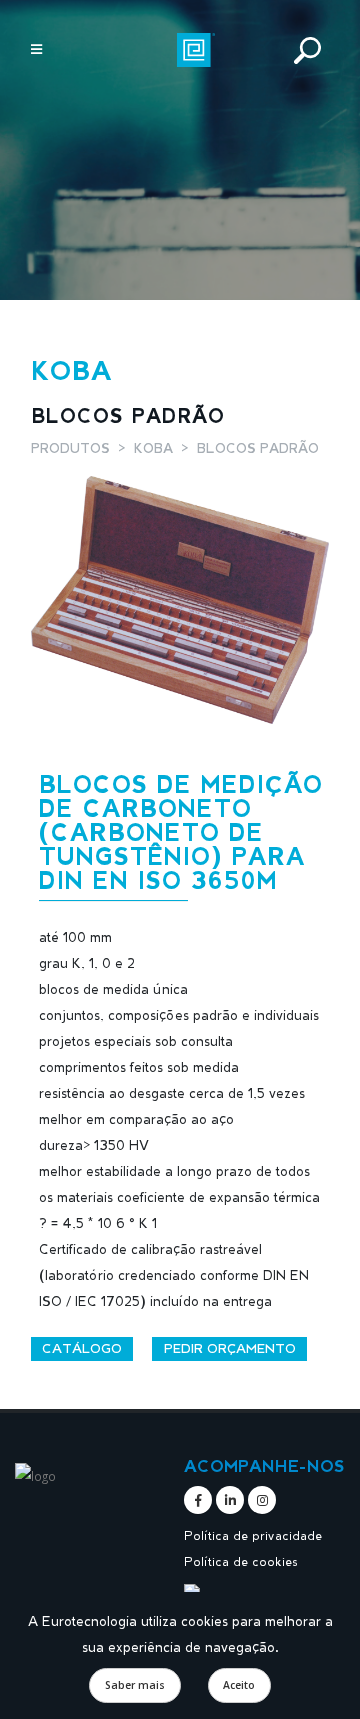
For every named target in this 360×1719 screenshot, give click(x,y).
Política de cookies (241, 1561)
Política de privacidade (253, 1535)
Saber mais (135, 1685)
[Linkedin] (230, 1500)
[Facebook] (198, 1500)
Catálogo (82, 1348)
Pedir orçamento (230, 1348)
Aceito (239, 1685)
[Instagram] (262, 1500)
